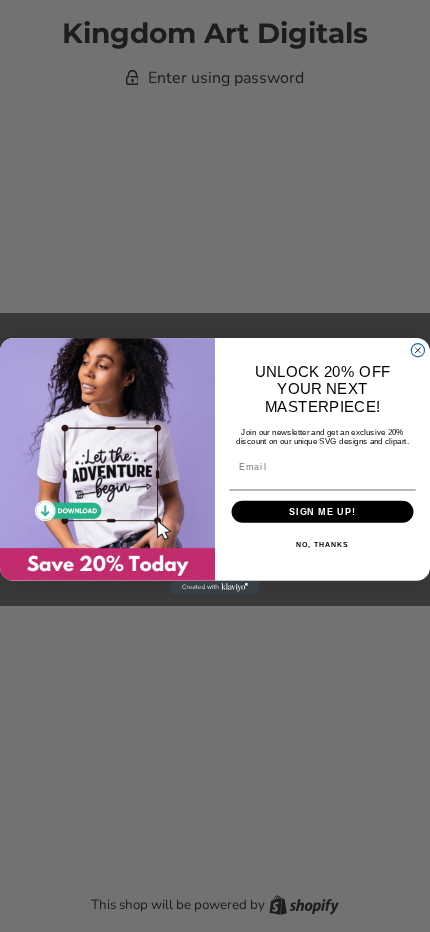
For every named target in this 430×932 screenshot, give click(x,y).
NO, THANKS (322, 545)
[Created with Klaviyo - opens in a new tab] (215, 587)
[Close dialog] (417, 350)
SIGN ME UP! (322, 511)
